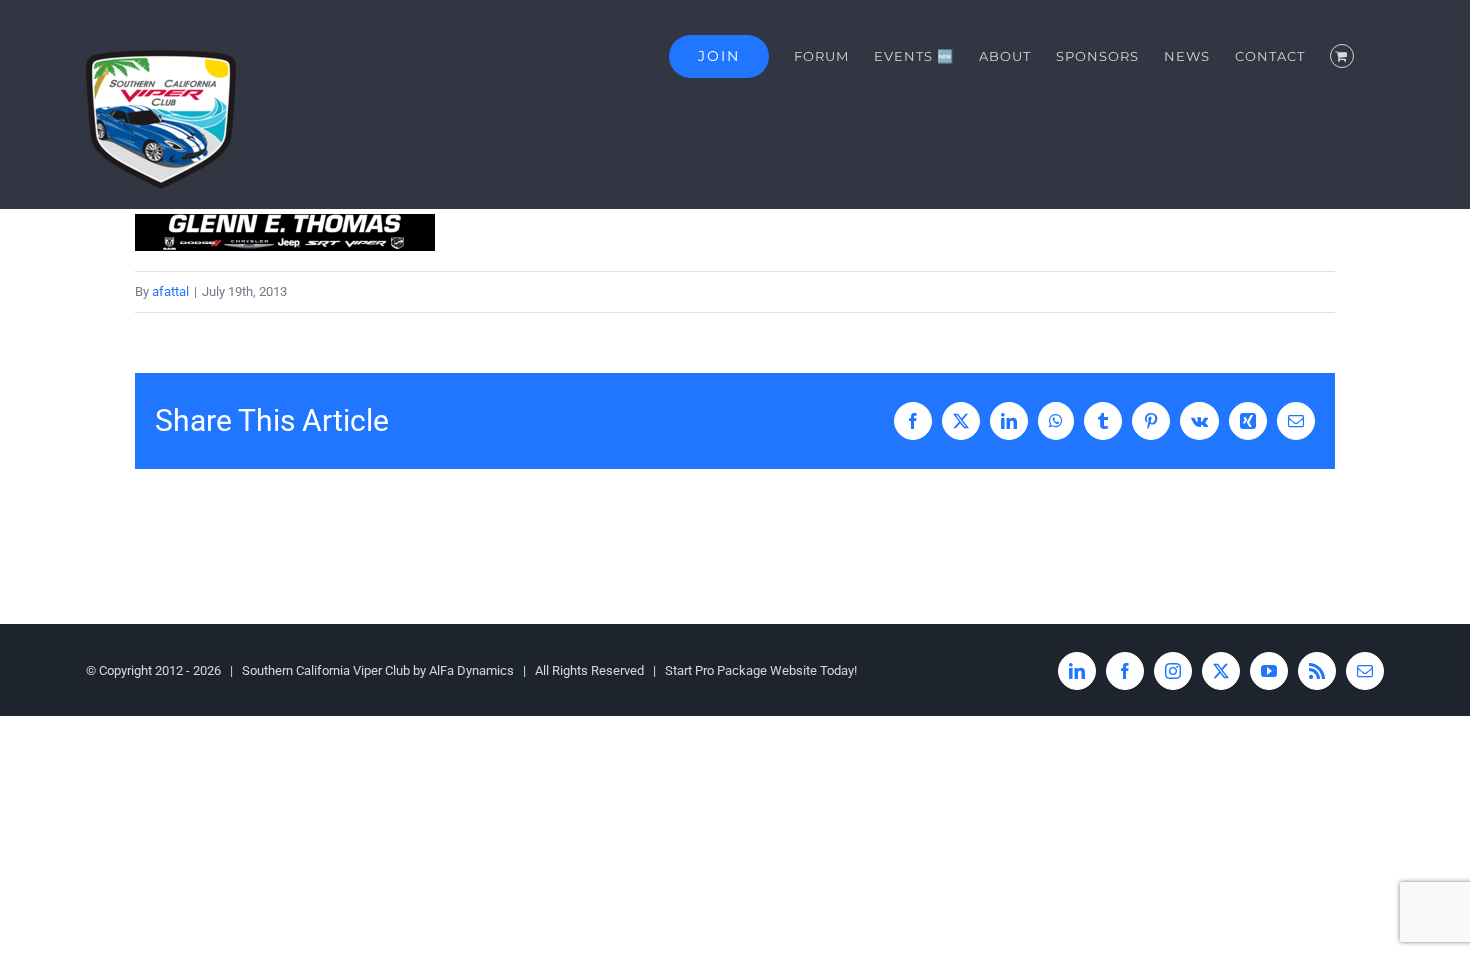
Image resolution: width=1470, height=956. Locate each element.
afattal (170, 291)
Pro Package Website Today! (776, 670)
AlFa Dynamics (471, 670)
